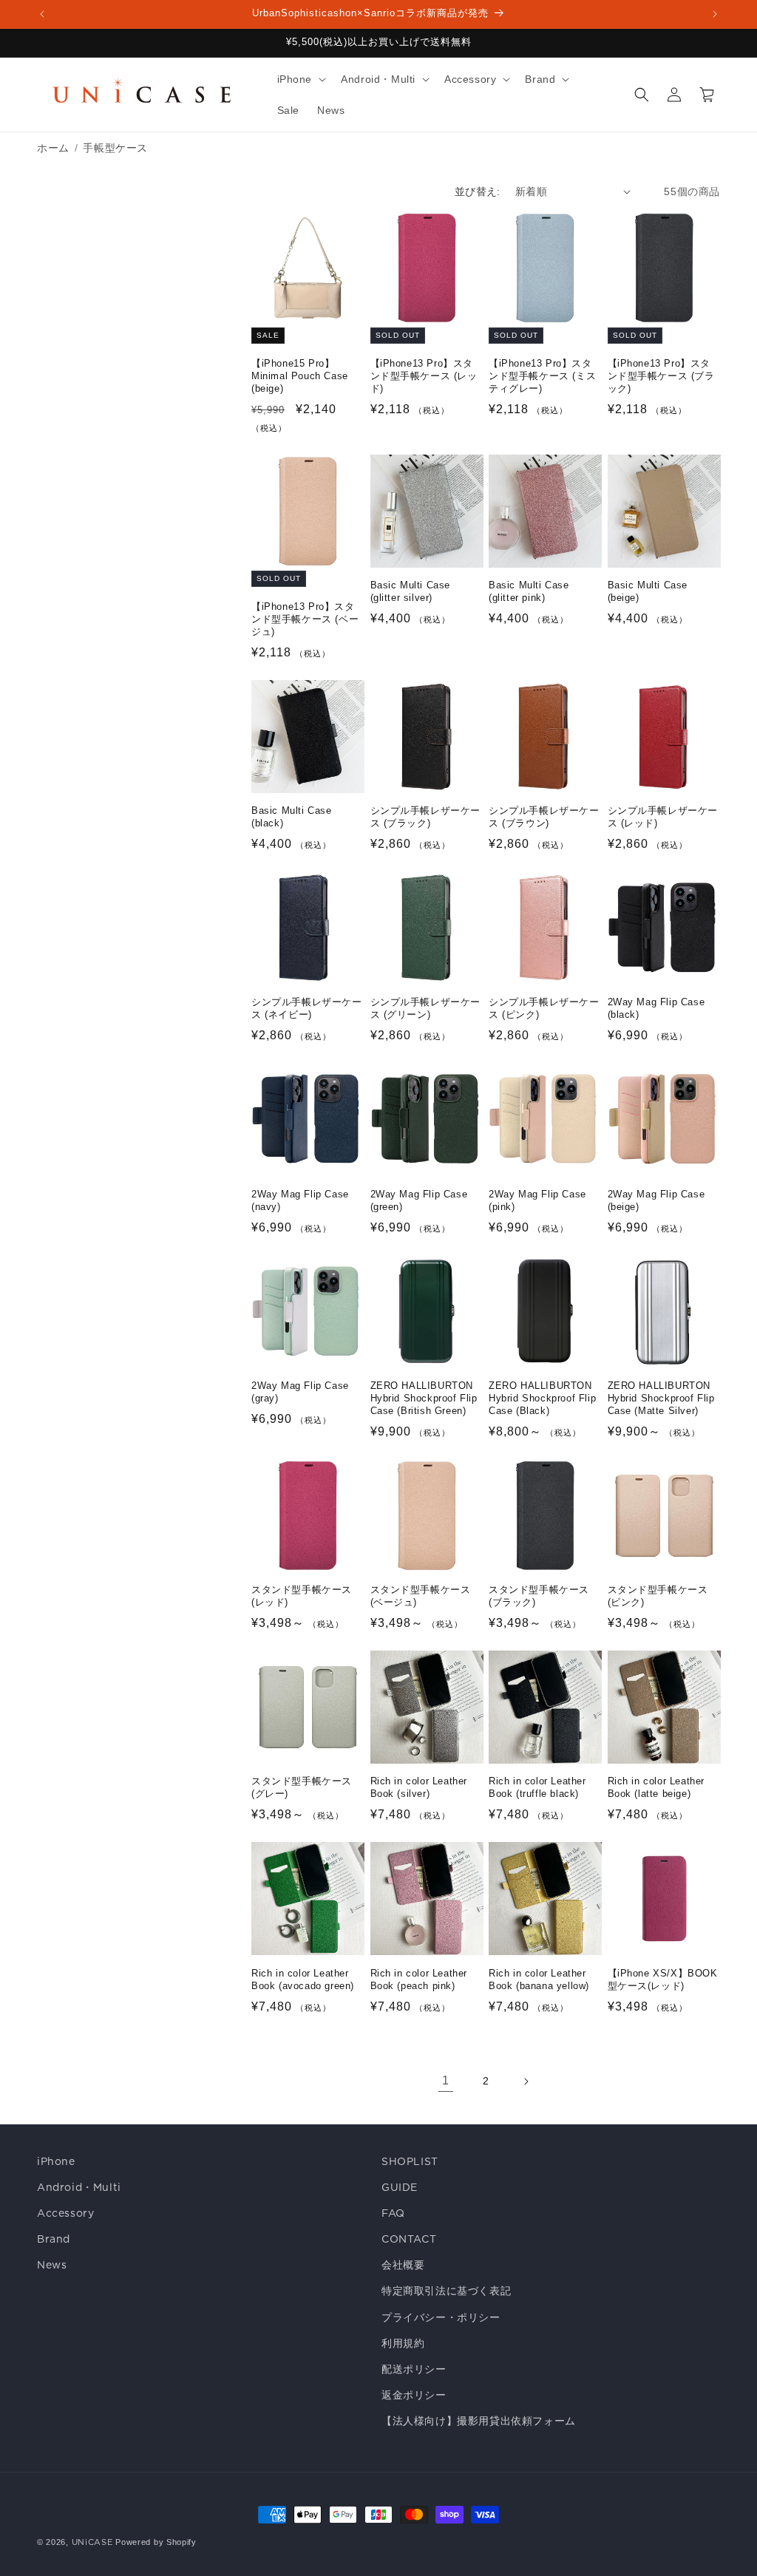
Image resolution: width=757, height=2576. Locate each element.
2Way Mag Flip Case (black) (656, 1008)
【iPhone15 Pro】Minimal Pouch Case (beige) (300, 376)
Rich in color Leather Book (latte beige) (656, 1787)
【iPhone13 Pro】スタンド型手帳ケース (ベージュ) (305, 619)
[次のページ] (526, 2081)
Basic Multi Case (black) (292, 817)
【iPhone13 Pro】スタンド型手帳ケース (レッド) (424, 376)
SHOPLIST (410, 2161)
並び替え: (478, 191)
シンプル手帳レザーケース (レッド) (663, 817)
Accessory (65, 2213)
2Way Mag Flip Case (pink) (537, 1200)
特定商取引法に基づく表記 (446, 2291)
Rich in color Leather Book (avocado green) (303, 1979)
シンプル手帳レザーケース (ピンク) (544, 1008)
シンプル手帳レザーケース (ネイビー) (307, 1008)
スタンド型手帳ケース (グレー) (302, 1787)
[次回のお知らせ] (715, 14)
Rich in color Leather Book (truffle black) (537, 1787)
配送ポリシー (414, 2369)
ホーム (53, 148)
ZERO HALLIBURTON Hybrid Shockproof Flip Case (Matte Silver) (661, 1398)
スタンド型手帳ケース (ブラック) (539, 1596)
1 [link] (446, 2080)
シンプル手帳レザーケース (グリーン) (426, 1008)
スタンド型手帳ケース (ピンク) (658, 1596)
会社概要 (403, 2265)
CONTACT (409, 2239)
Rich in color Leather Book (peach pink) (419, 1979)
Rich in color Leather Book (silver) (419, 1787)
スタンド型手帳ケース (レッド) (302, 1596)
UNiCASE (92, 2542)
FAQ (393, 2213)
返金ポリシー (414, 2395)
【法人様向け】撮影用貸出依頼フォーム (479, 2421)
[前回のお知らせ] (42, 14)
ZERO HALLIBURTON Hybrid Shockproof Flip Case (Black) (542, 1398)
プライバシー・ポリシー (441, 2317)
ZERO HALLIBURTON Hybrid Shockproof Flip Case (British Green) (424, 1398)
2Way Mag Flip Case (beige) (656, 1200)
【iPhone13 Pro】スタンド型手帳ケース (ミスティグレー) (542, 376)
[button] (301, 79)
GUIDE (400, 2187)
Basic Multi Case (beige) (648, 591)
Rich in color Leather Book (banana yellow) (539, 1979)
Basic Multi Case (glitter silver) (411, 591)
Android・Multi (79, 2187)
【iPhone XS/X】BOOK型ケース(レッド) (663, 1979)
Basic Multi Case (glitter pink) (529, 591)
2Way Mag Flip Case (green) (419, 1200)
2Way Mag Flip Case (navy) (300, 1200)
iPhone (56, 2161)
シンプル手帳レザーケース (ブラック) (426, 817)
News (52, 2265)
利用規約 (403, 2343)
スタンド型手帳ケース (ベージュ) (421, 1596)
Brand (54, 2239)
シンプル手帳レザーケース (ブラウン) (544, 817)
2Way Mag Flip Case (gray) (300, 1392)
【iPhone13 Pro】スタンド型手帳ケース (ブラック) (661, 376)
